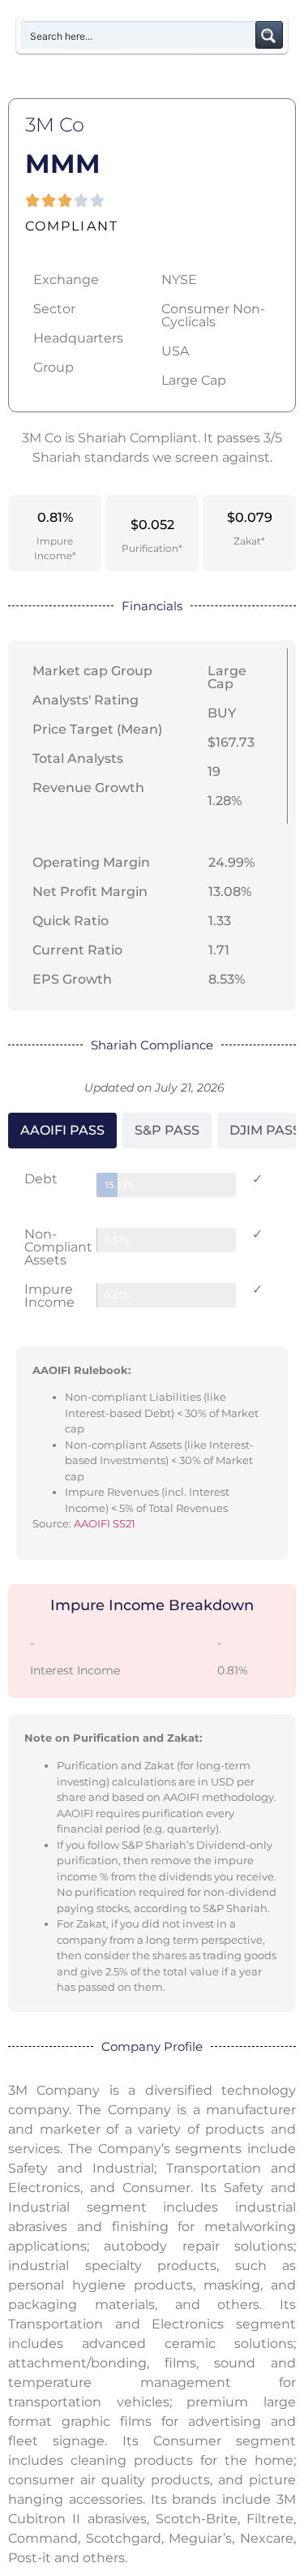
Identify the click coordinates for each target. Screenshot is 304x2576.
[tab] (62, 1131)
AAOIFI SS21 (105, 1523)
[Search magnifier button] (269, 35)
